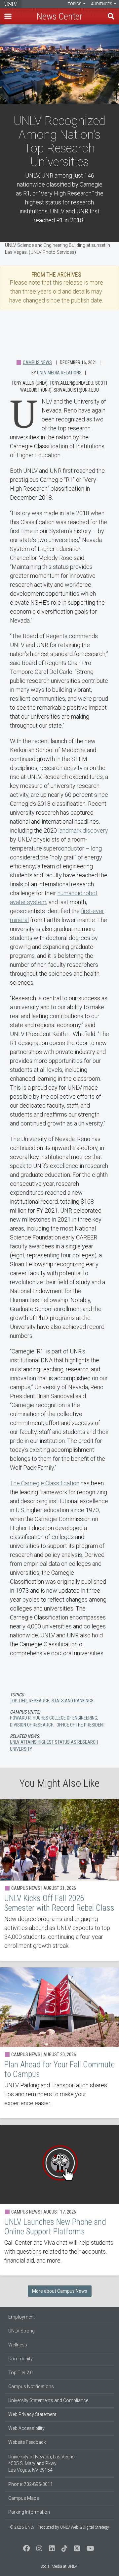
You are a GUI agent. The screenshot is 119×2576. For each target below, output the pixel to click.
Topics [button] (75, 4)
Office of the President (81, 1725)
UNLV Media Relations (59, 373)
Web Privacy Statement (32, 2414)
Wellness (18, 2345)
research (39, 1701)
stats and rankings (73, 1701)
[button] (8, 16)
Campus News (37, 362)
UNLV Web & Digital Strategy (85, 2527)
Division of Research (32, 1725)
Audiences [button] (102, 4)
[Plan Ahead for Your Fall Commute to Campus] (59, 2043)
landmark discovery (83, 830)
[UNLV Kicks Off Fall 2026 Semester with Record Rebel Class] (59, 1880)
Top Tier (18, 1701)
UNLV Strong (21, 2331)
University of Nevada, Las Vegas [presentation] (11, 4)
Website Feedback (27, 2442)
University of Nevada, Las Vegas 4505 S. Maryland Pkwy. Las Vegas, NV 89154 (41, 2463)
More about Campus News (60, 2291)
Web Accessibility (26, 2428)
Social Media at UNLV (59, 2566)
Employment (21, 2317)
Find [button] (111, 16)
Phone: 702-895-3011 (31, 2484)
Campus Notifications (31, 2386)
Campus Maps (24, 2498)
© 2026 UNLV (22, 2527)
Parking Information (29, 2512)
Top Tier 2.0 (20, 2373)
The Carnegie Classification (45, 1483)
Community (20, 2359)
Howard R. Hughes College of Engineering (54, 1718)
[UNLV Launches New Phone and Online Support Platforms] (59, 2200)
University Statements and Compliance (48, 2400)
